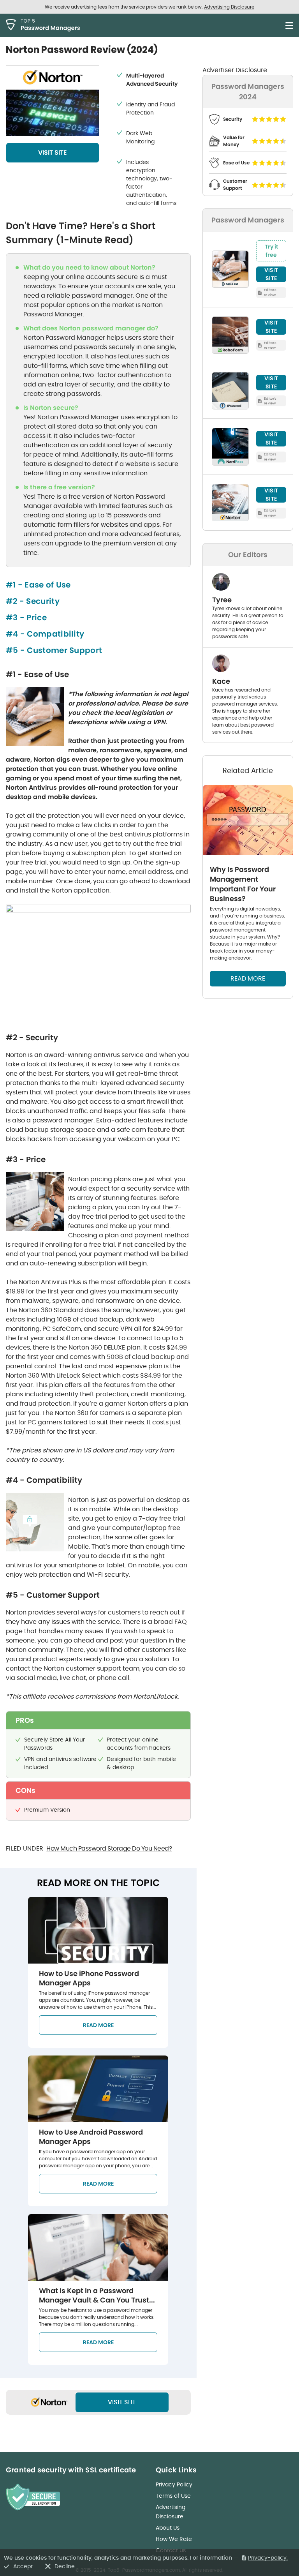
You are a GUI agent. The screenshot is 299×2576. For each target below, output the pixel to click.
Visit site (122, 2402)
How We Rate (174, 2539)
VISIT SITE (53, 153)
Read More (98, 2025)
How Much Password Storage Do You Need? (109, 1848)
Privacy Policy (174, 2484)
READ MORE (248, 978)
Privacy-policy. (268, 2558)
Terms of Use (173, 2496)
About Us (168, 2528)
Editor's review (270, 292)
